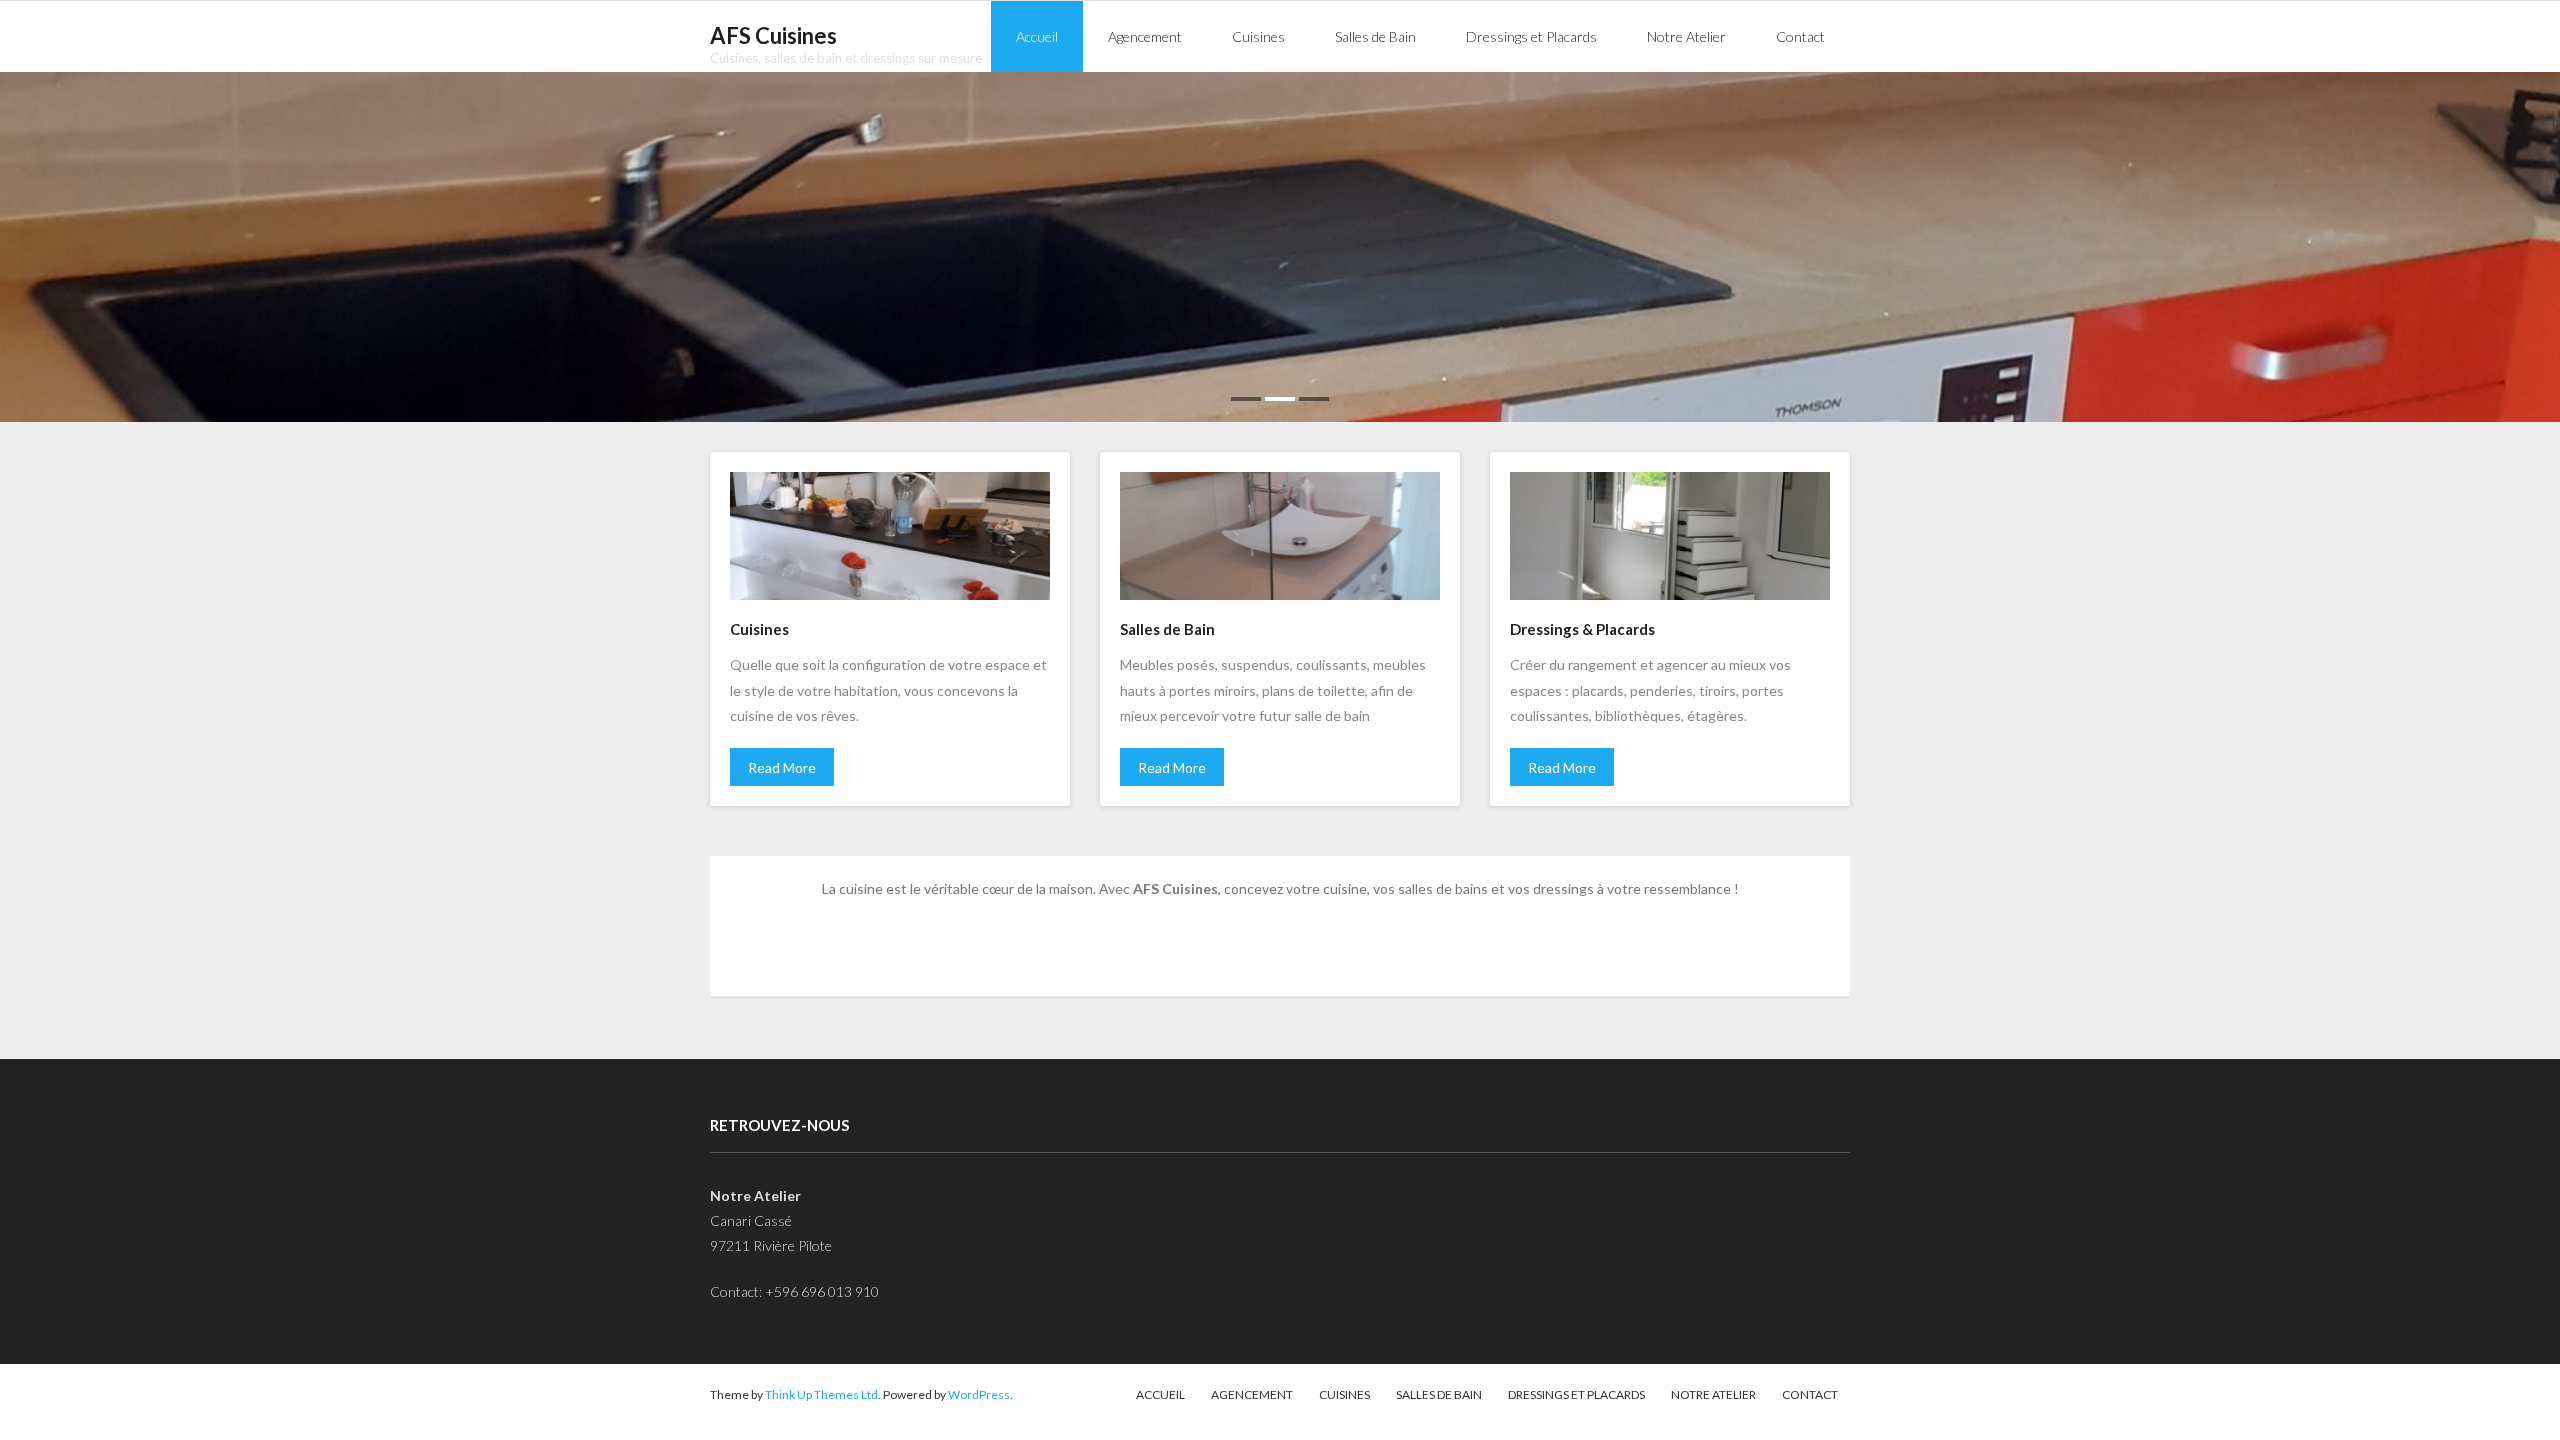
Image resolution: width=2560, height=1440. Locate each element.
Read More (782, 767)
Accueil (1160, 1394)
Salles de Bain (1439, 1394)
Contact (1810, 1394)
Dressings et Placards (1576, 1394)
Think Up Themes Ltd (821, 1394)
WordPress (979, 1394)
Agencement (1252, 1394)
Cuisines (1344, 1394)
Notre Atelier (1713, 1394)
